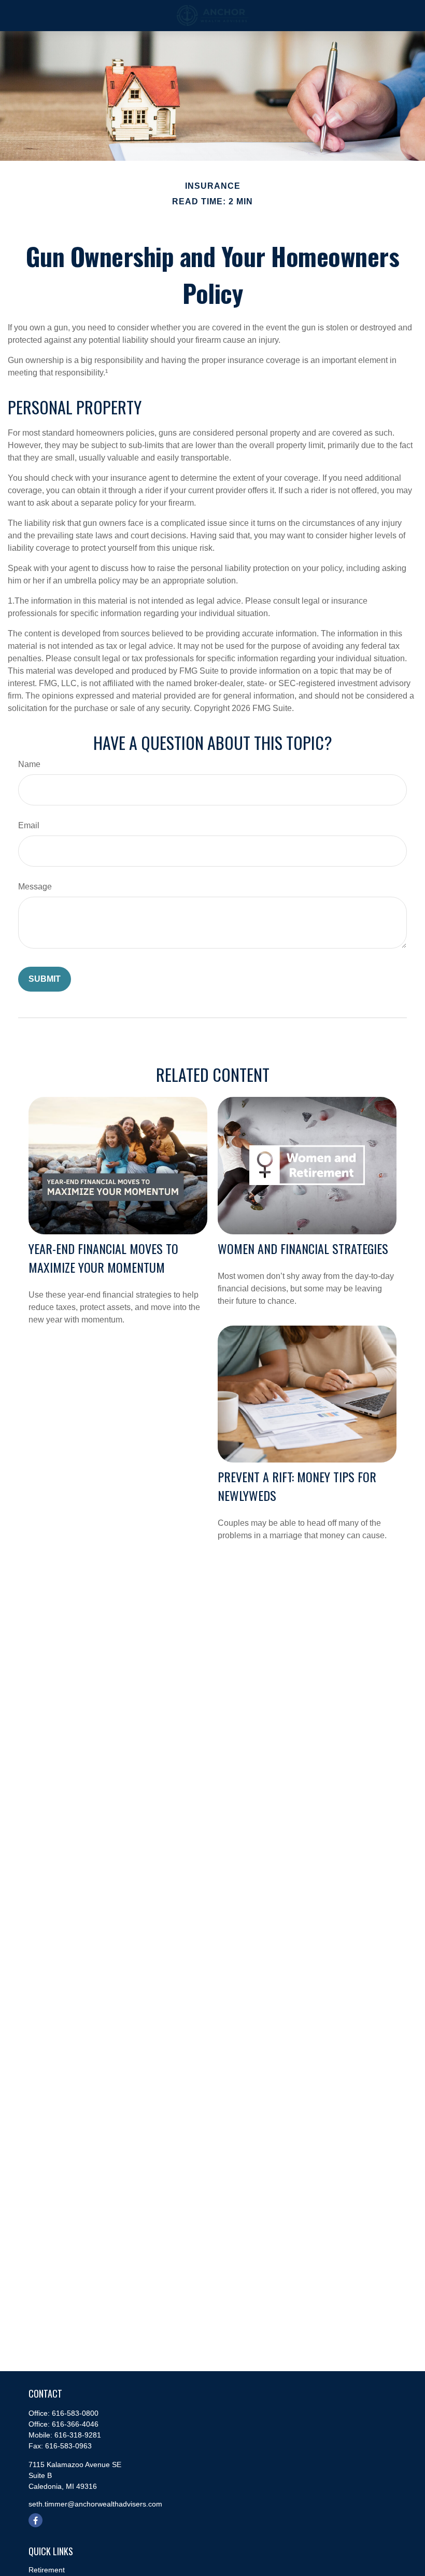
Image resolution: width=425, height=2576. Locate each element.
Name (29, 764)
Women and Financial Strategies (303, 1248)
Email (29, 825)
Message (35, 887)
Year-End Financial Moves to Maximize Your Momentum (103, 1258)
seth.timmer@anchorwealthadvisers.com (95, 2504)
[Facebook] (36, 2520)
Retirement (47, 2570)
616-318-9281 (78, 2435)
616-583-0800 (75, 2413)
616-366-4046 (75, 2424)
